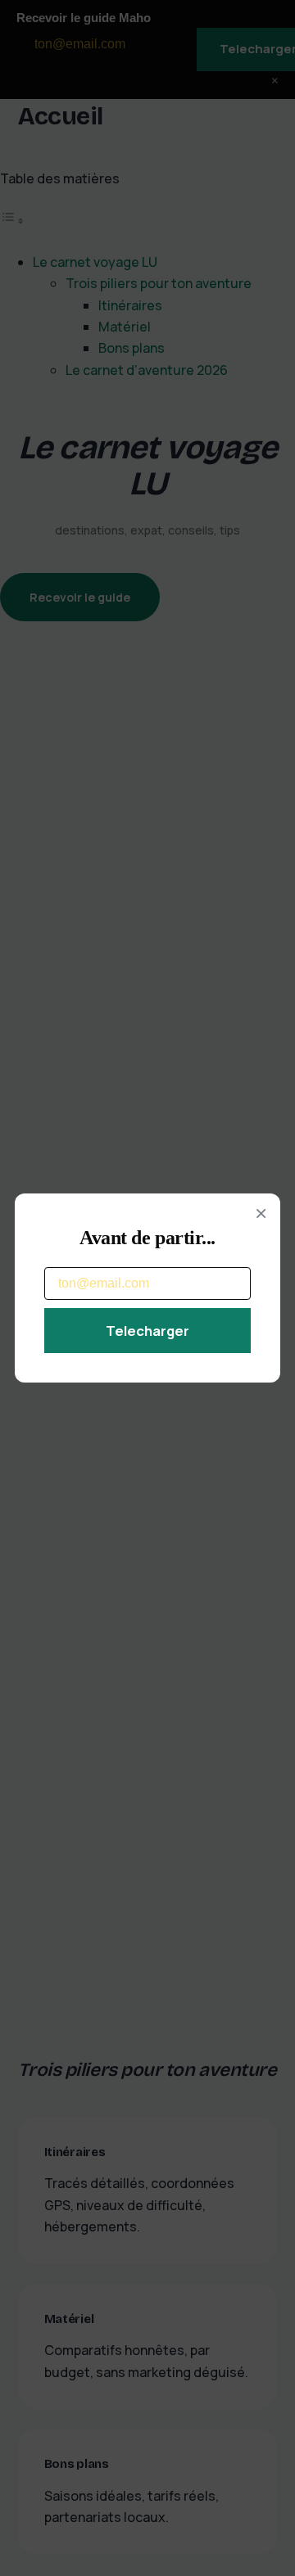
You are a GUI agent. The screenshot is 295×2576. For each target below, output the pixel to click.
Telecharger (147, 1331)
